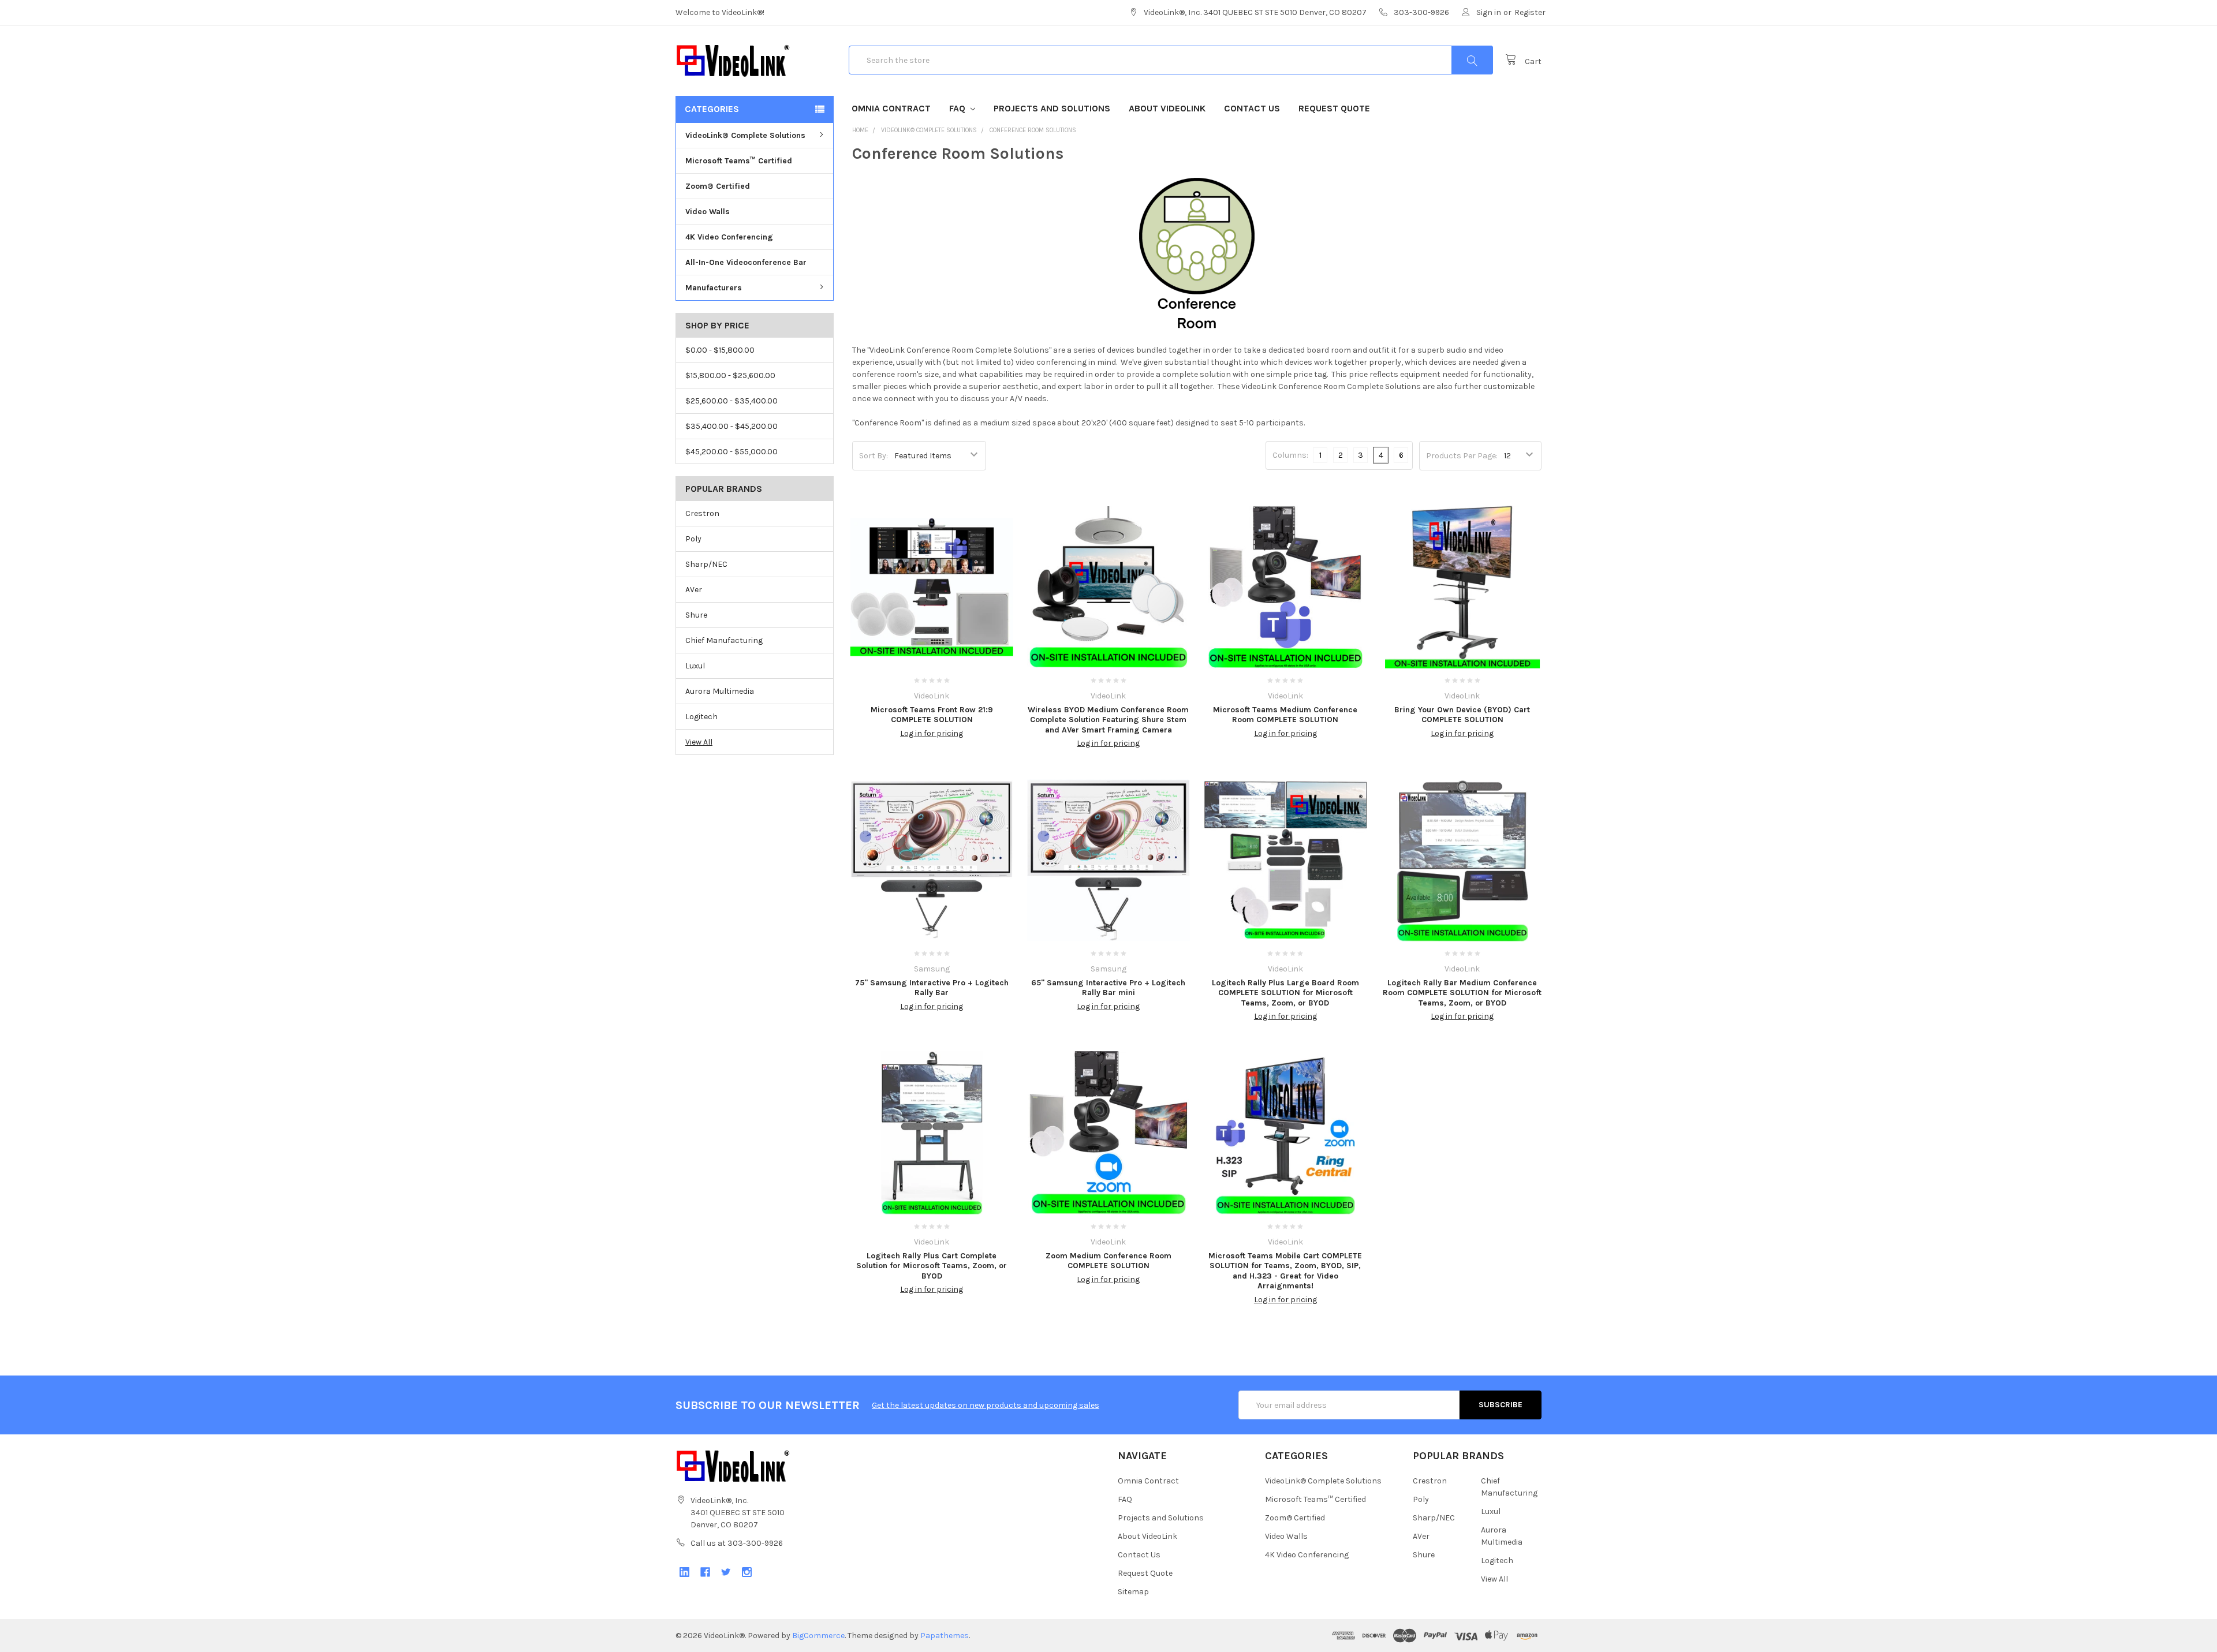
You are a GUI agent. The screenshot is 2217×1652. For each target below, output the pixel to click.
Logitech (701, 717)
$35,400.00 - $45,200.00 (731, 426)
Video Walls (708, 212)
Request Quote (1334, 108)
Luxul (695, 666)
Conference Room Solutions (1033, 130)
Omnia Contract (891, 108)
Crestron (702, 513)
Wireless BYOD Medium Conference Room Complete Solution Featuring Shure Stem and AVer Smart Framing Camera (1108, 720)
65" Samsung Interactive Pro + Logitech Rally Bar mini (1108, 988)
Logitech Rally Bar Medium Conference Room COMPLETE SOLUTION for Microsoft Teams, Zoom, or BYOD (1462, 993)
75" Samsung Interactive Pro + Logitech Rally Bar (932, 988)
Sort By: (874, 456)
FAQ (958, 108)
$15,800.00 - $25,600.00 (730, 375)
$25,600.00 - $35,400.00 (731, 401)
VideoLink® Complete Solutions (745, 135)
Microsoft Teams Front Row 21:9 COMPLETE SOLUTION (932, 715)
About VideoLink (1167, 108)
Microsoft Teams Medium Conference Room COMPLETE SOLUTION (1285, 715)
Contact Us (1252, 108)
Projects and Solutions (1052, 108)
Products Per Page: (1462, 456)
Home (860, 130)
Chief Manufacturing (724, 640)
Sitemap (1133, 1592)
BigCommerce (818, 1636)
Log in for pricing (932, 733)
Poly (693, 539)
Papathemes (945, 1636)
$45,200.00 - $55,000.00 (731, 452)
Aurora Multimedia (720, 691)
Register (1530, 12)
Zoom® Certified (718, 186)
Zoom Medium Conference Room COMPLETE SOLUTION (1108, 1261)
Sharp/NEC (706, 564)
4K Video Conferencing (729, 237)
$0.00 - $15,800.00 (720, 350)
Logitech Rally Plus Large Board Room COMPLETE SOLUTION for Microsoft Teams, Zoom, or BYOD (1285, 993)
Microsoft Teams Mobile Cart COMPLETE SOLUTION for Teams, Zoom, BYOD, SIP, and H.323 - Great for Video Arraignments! (1285, 1271)
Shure (696, 615)
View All (699, 742)
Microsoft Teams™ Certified (739, 161)
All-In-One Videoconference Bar (746, 262)
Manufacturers (714, 288)
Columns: (1290, 455)
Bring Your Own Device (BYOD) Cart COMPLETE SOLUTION (1462, 715)
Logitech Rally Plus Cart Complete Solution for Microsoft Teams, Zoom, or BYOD (932, 1266)
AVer (694, 590)
